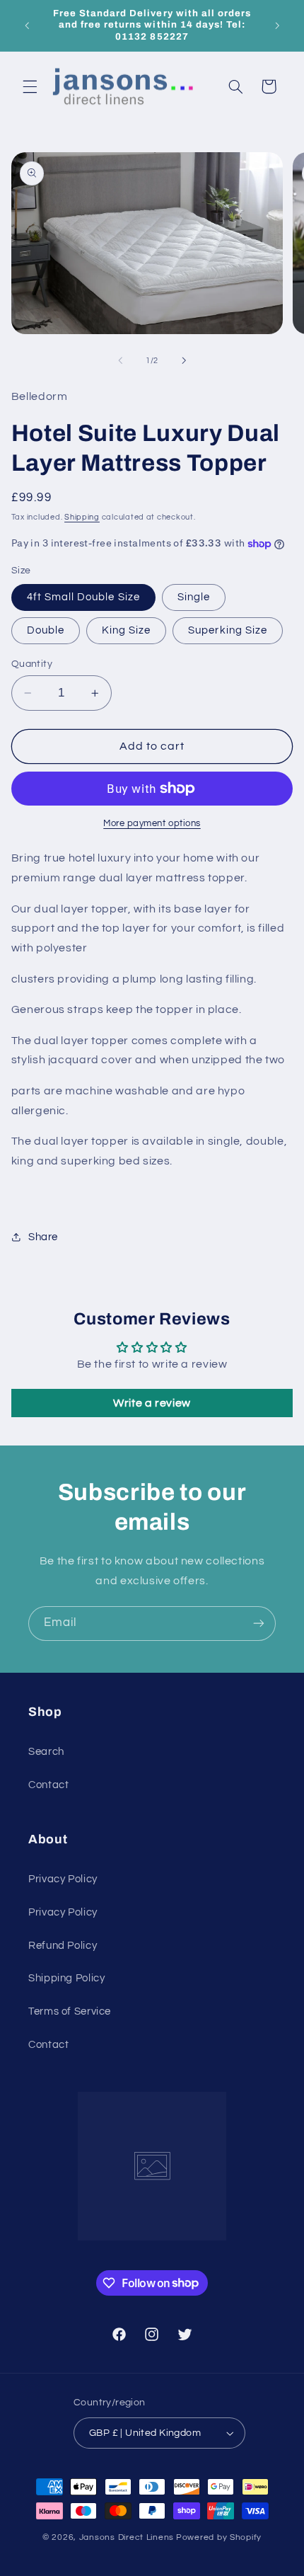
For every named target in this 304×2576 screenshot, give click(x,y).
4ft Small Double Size (83, 597)
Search (46, 1752)
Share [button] (43, 1237)
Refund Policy (63, 1946)
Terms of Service (70, 2011)
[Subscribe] (259, 1624)
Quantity (32, 664)
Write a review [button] (152, 1403)
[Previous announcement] (27, 25)
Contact (48, 1785)
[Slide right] (184, 361)
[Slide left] (120, 361)
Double (46, 630)
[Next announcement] (277, 25)
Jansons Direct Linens (127, 2537)
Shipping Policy (66, 1978)
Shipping (82, 517)
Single (194, 597)
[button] (30, 86)
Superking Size (228, 630)
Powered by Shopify (219, 2537)
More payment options (152, 824)
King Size (126, 630)
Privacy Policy (63, 1879)
